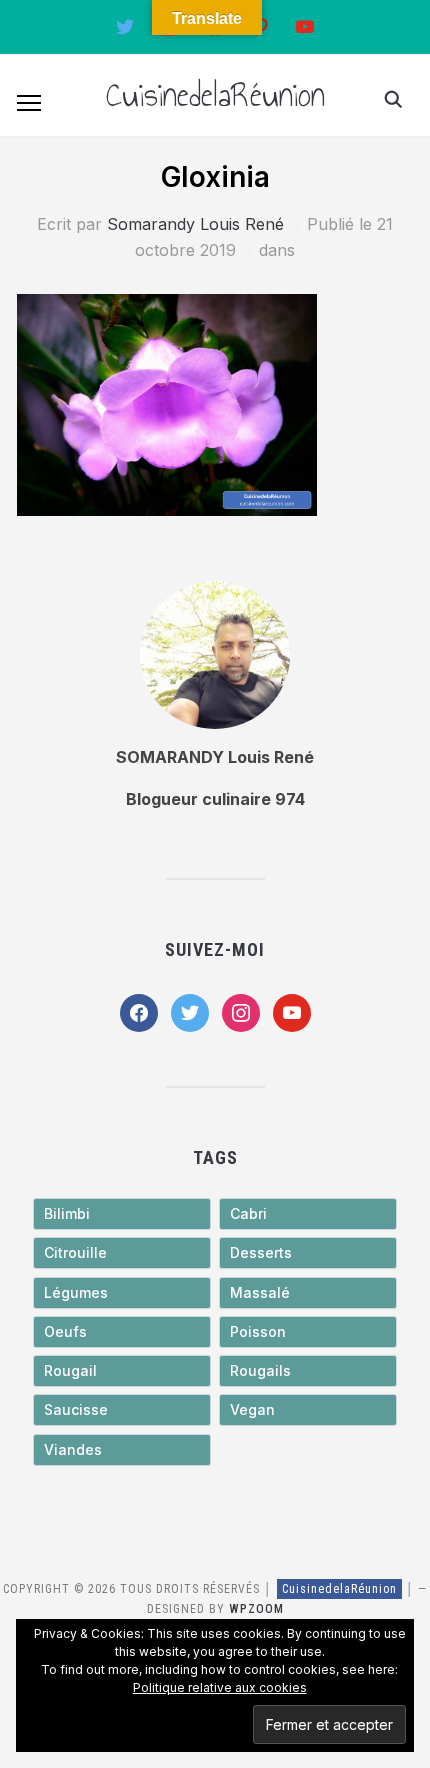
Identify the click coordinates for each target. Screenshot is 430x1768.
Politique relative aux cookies (220, 1687)
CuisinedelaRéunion (215, 95)
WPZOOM (256, 1609)
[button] (29, 103)
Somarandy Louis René (195, 224)
